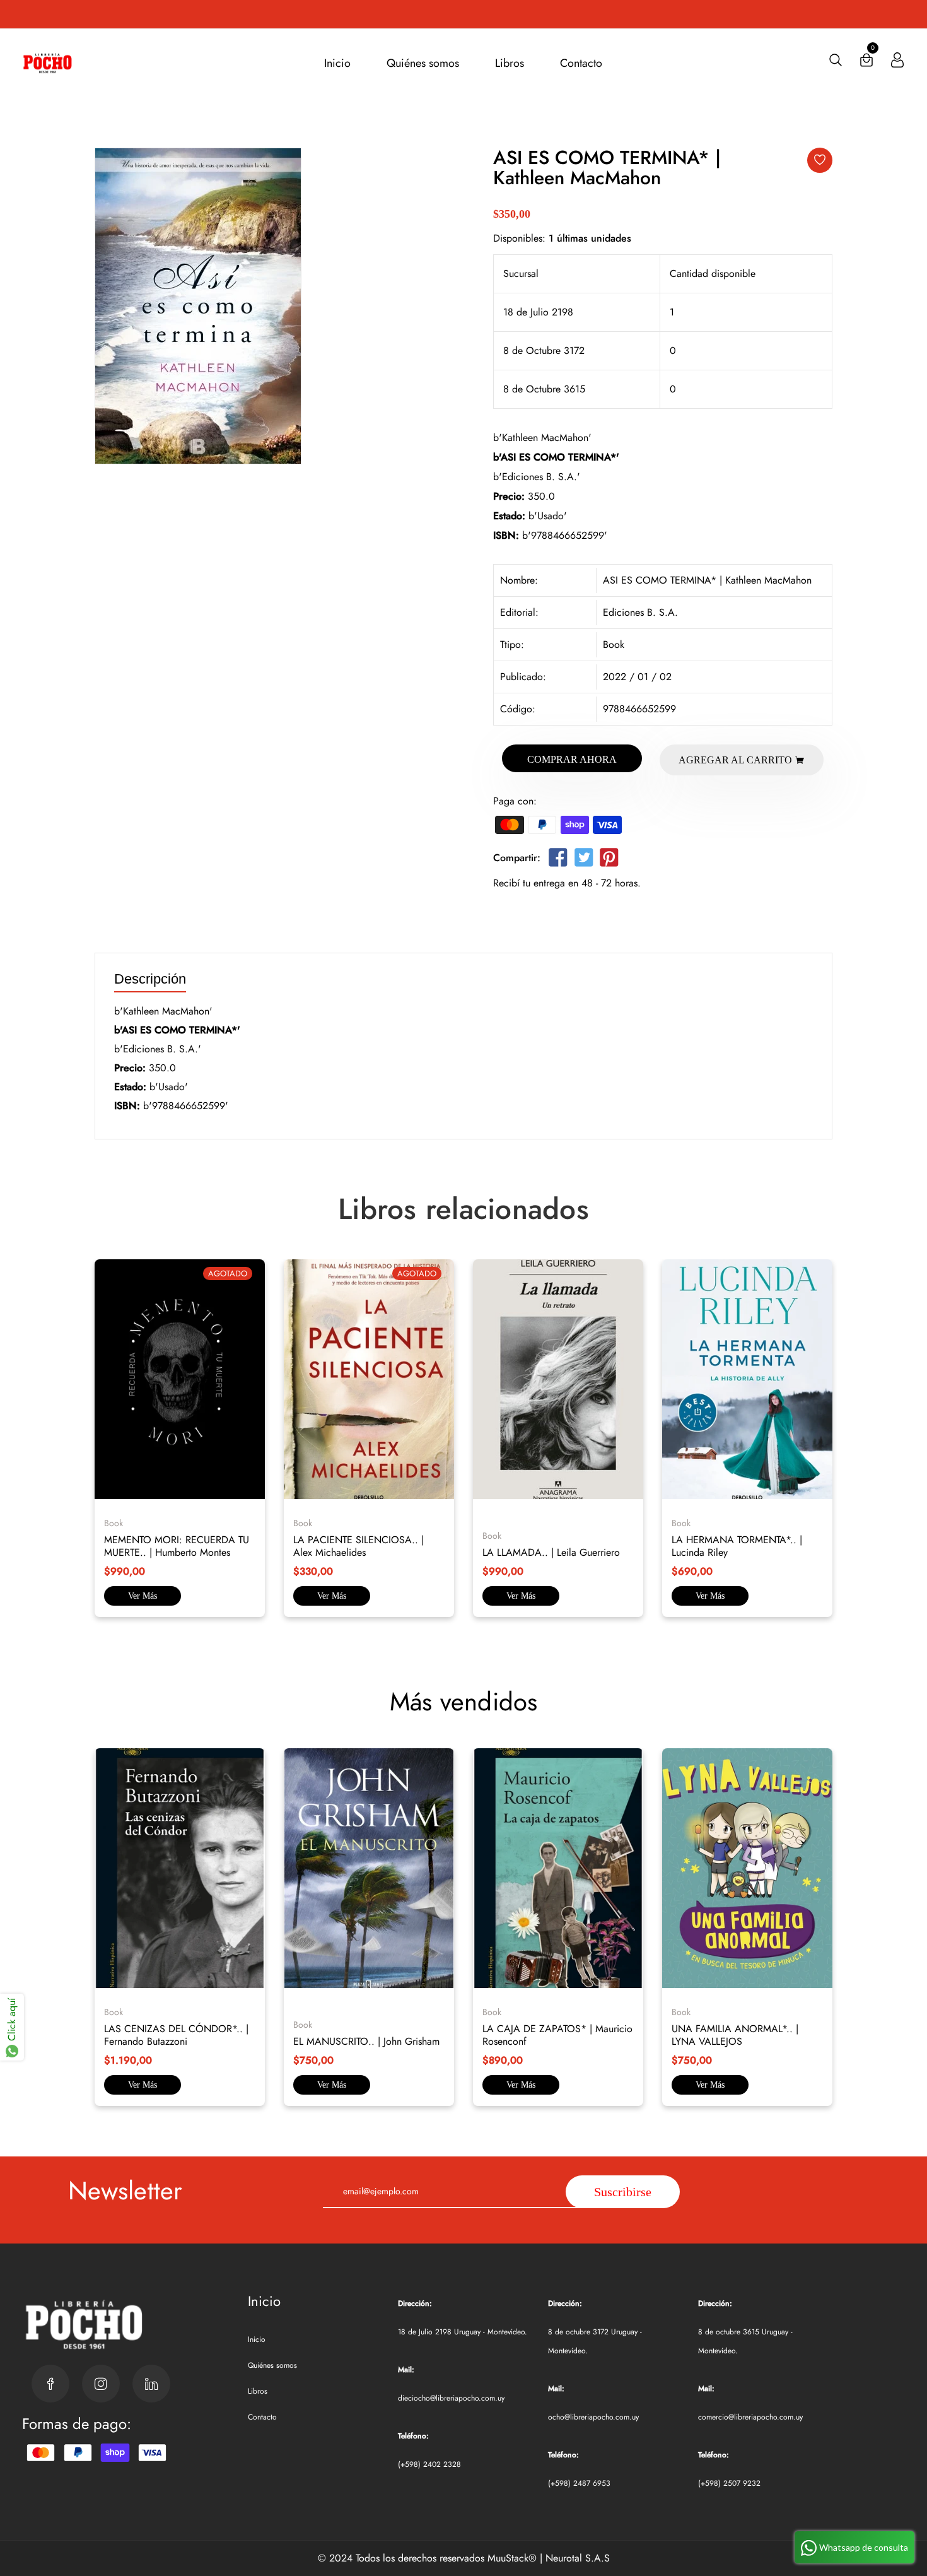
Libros (510, 63)
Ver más (143, 1596)
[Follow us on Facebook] (558, 860)
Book (614, 644)
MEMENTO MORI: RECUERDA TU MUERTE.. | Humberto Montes (177, 1546)
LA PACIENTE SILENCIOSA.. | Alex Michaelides (359, 1546)
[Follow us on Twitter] (583, 860)
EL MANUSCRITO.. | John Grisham (366, 2041)
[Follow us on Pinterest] (609, 860)
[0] (866, 63)
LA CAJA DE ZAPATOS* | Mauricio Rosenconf (557, 2035)
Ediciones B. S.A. (640, 612)
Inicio (337, 63)
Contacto (581, 63)
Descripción (150, 979)
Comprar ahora (572, 759)
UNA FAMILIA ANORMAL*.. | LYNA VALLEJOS (735, 2035)
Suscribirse (623, 2192)
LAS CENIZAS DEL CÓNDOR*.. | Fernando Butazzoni (176, 2035)
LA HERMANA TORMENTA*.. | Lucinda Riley (737, 1546)
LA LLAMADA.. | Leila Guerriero (551, 1552)
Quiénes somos (423, 63)
